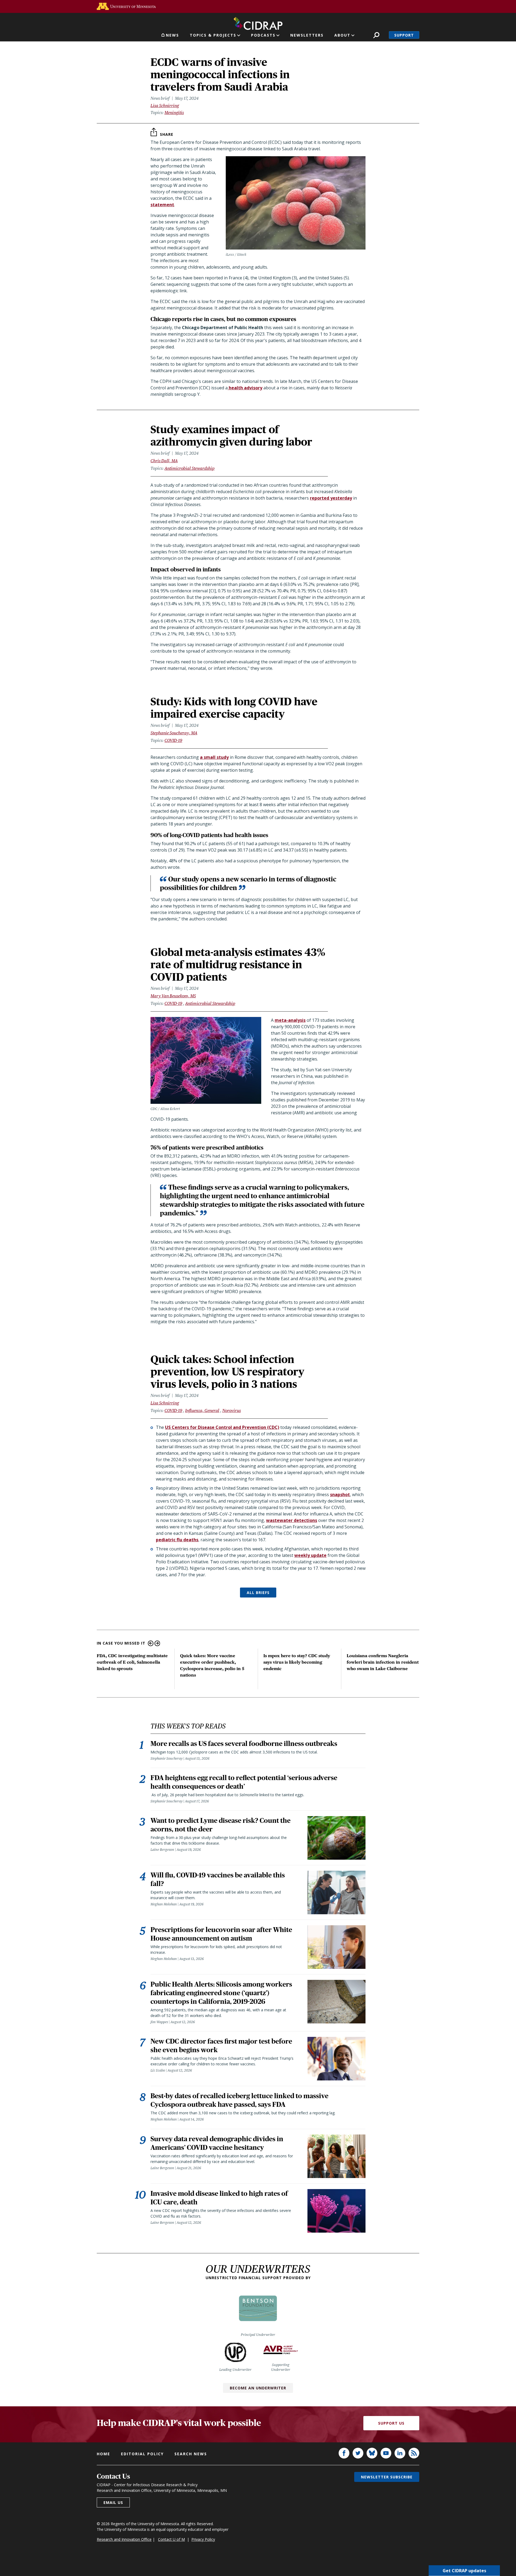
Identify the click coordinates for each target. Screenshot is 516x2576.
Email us (113, 2502)
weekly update (310, 1555)
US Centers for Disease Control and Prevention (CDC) (222, 1427)
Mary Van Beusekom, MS (173, 996)
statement (162, 205)
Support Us (391, 2423)
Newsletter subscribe (387, 2477)
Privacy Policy (203, 2539)
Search (376, 35)
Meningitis (174, 113)
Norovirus (232, 1410)
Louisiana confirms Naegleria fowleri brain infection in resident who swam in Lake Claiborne (383, 1662)
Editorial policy (142, 2454)
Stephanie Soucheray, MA (174, 733)
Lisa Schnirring (165, 106)
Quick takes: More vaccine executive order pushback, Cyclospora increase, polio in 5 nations (212, 1665)
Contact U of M (171, 2539)
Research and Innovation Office (124, 2539)
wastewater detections (292, 1520)
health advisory (245, 388)
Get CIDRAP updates (464, 2571)
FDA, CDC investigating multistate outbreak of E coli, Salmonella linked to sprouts (132, 1662)
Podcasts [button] (263, 35)
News (172, 35)
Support (404, 35)
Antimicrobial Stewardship (189, 468)
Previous (151, 1643)
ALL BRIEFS (258, 1593)
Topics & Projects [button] (213, 35)
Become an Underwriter (258, 2388)
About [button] (342, 35)
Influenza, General (202, 1410)
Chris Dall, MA (164, 461)
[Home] (258, 22)
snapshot (340, 1495)
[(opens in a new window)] (126, 6)
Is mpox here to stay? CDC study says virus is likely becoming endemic (297, 1662)
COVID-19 (173, 740)
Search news (191, 2454)
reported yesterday (331, 498)
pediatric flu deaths (177, 1540)
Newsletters (307, 35)
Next (157, 1643)
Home (103, 2454)
